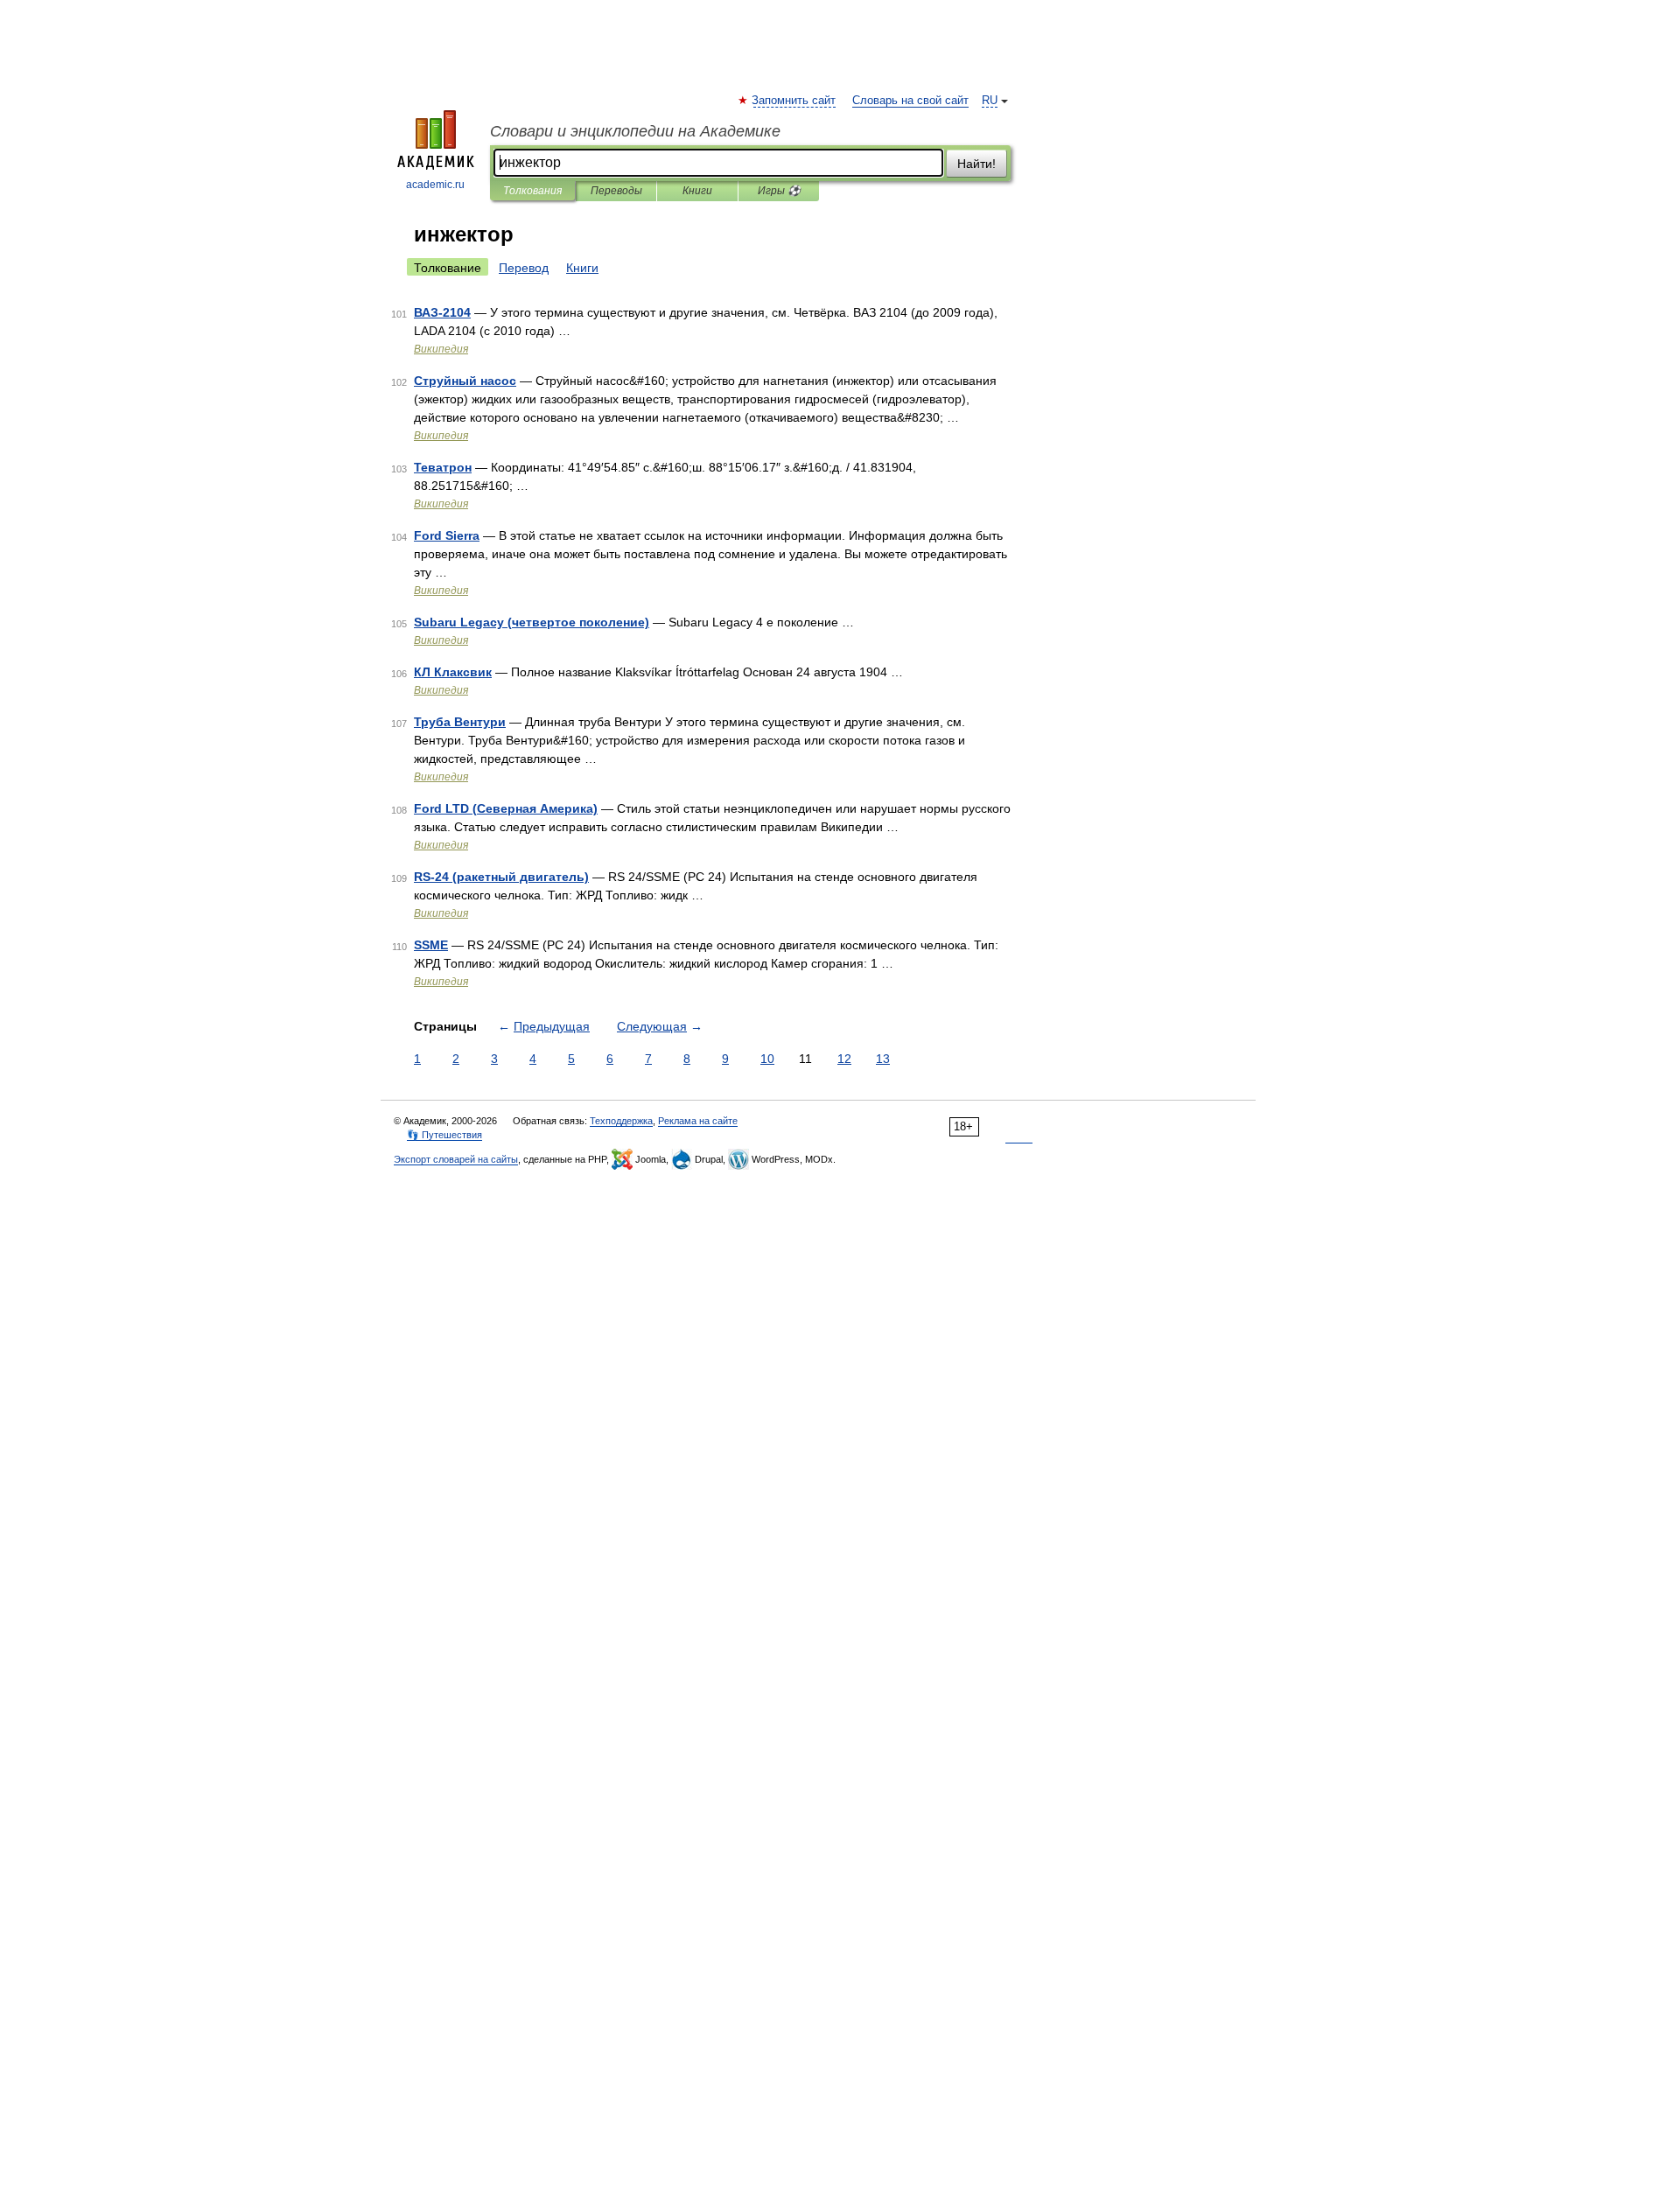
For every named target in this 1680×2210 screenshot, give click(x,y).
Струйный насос (465, 381)
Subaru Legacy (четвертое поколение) (532, 622)
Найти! (976, 164)
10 (767, 1059)
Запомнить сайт (794, 101)
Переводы (616, 191)
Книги (697, 191)
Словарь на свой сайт (910, 101)
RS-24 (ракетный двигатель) (501, 877)
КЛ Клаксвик (453, 672)
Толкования (532, 191)
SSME (431, 945)
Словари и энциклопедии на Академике (635, 131)
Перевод (524, 268)
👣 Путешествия (444, 1135)
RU (990, 101)
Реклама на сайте (698, 1121)
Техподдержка (621, 1121)
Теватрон (443, 467)
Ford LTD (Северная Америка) (506, 808)
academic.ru (435, 185)
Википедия (441, 349)
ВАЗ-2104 (442, 312)
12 (844, 1059)
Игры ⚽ (779, 191)
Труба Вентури (460, 722)
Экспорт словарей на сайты (456, 1159)
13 (883, 1059)
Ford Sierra (447, 535)
